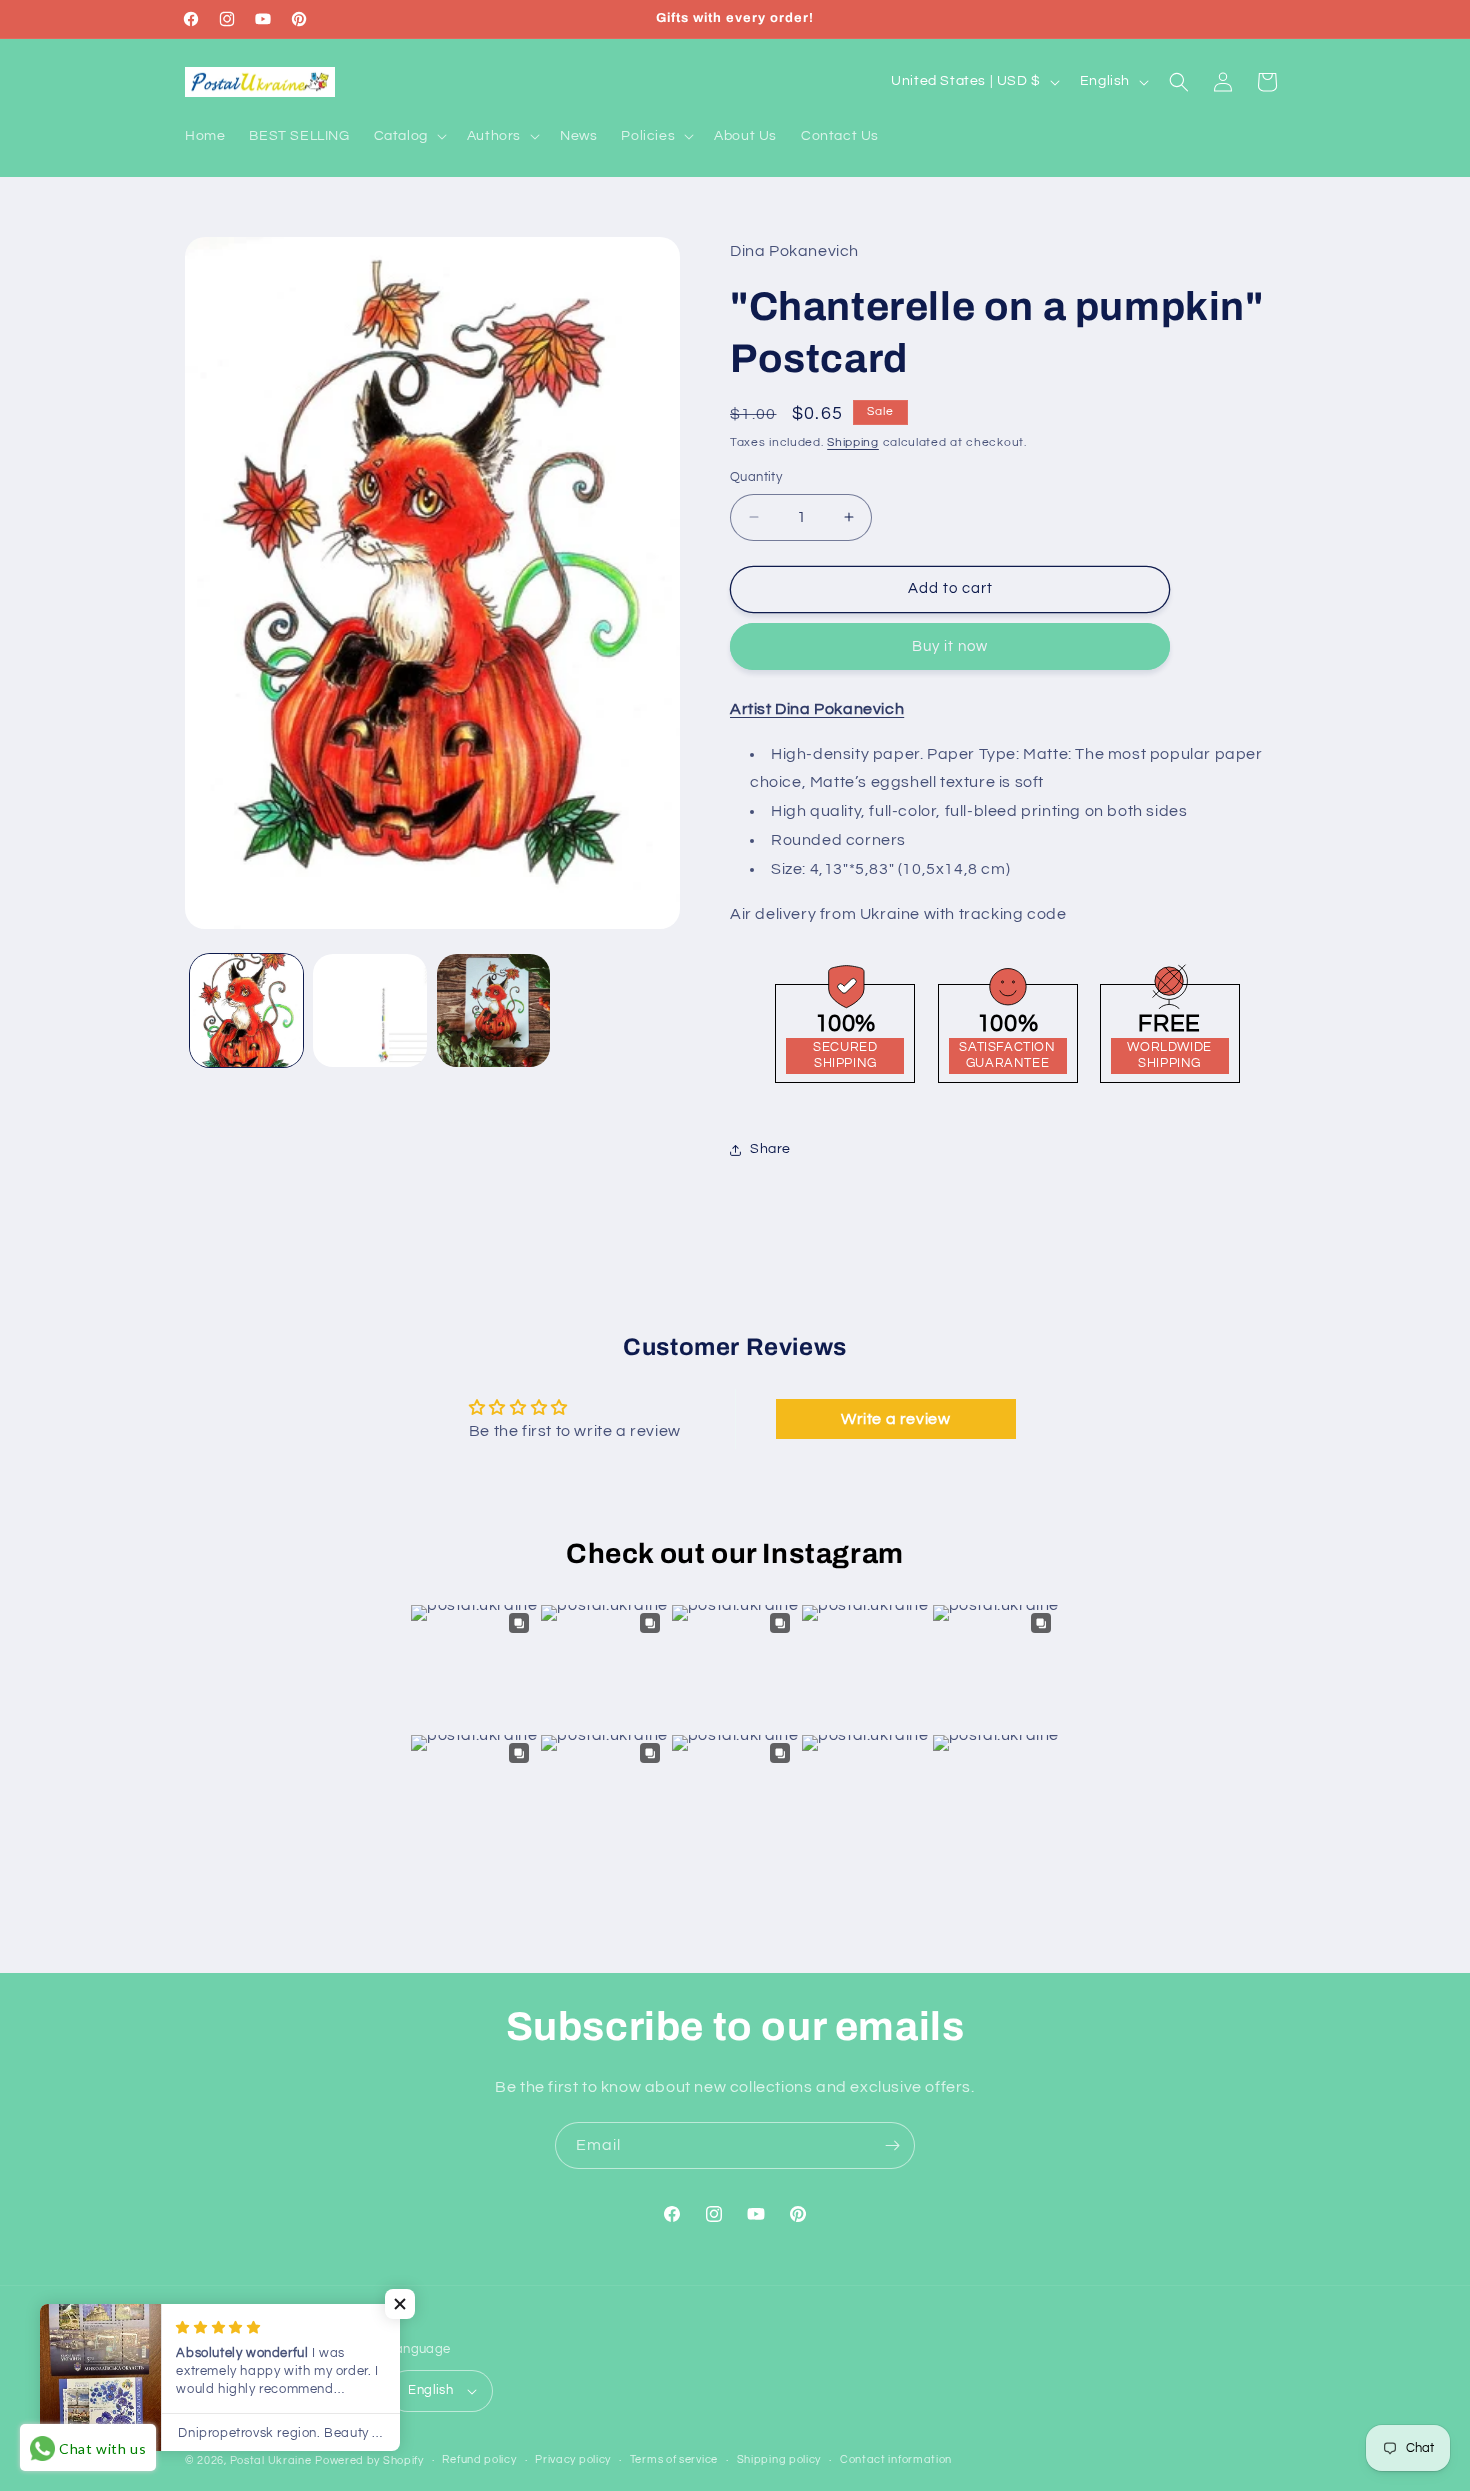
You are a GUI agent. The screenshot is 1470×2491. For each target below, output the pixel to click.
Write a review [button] (895, 1418)
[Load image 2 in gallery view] (369, 1010)
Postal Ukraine (271, 2460)
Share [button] (770, 1149)
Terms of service (674, 2459)
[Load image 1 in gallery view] (246, 1010)
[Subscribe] (892, 2145)
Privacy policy (573, 2459)
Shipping (853, 442)
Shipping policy (779, 2459)
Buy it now (950, 646)
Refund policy (479, 2459)
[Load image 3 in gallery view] (493, 1010)
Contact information (896, 2459)
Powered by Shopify (369, 2460)
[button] (408, 136)
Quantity (756, 477)
